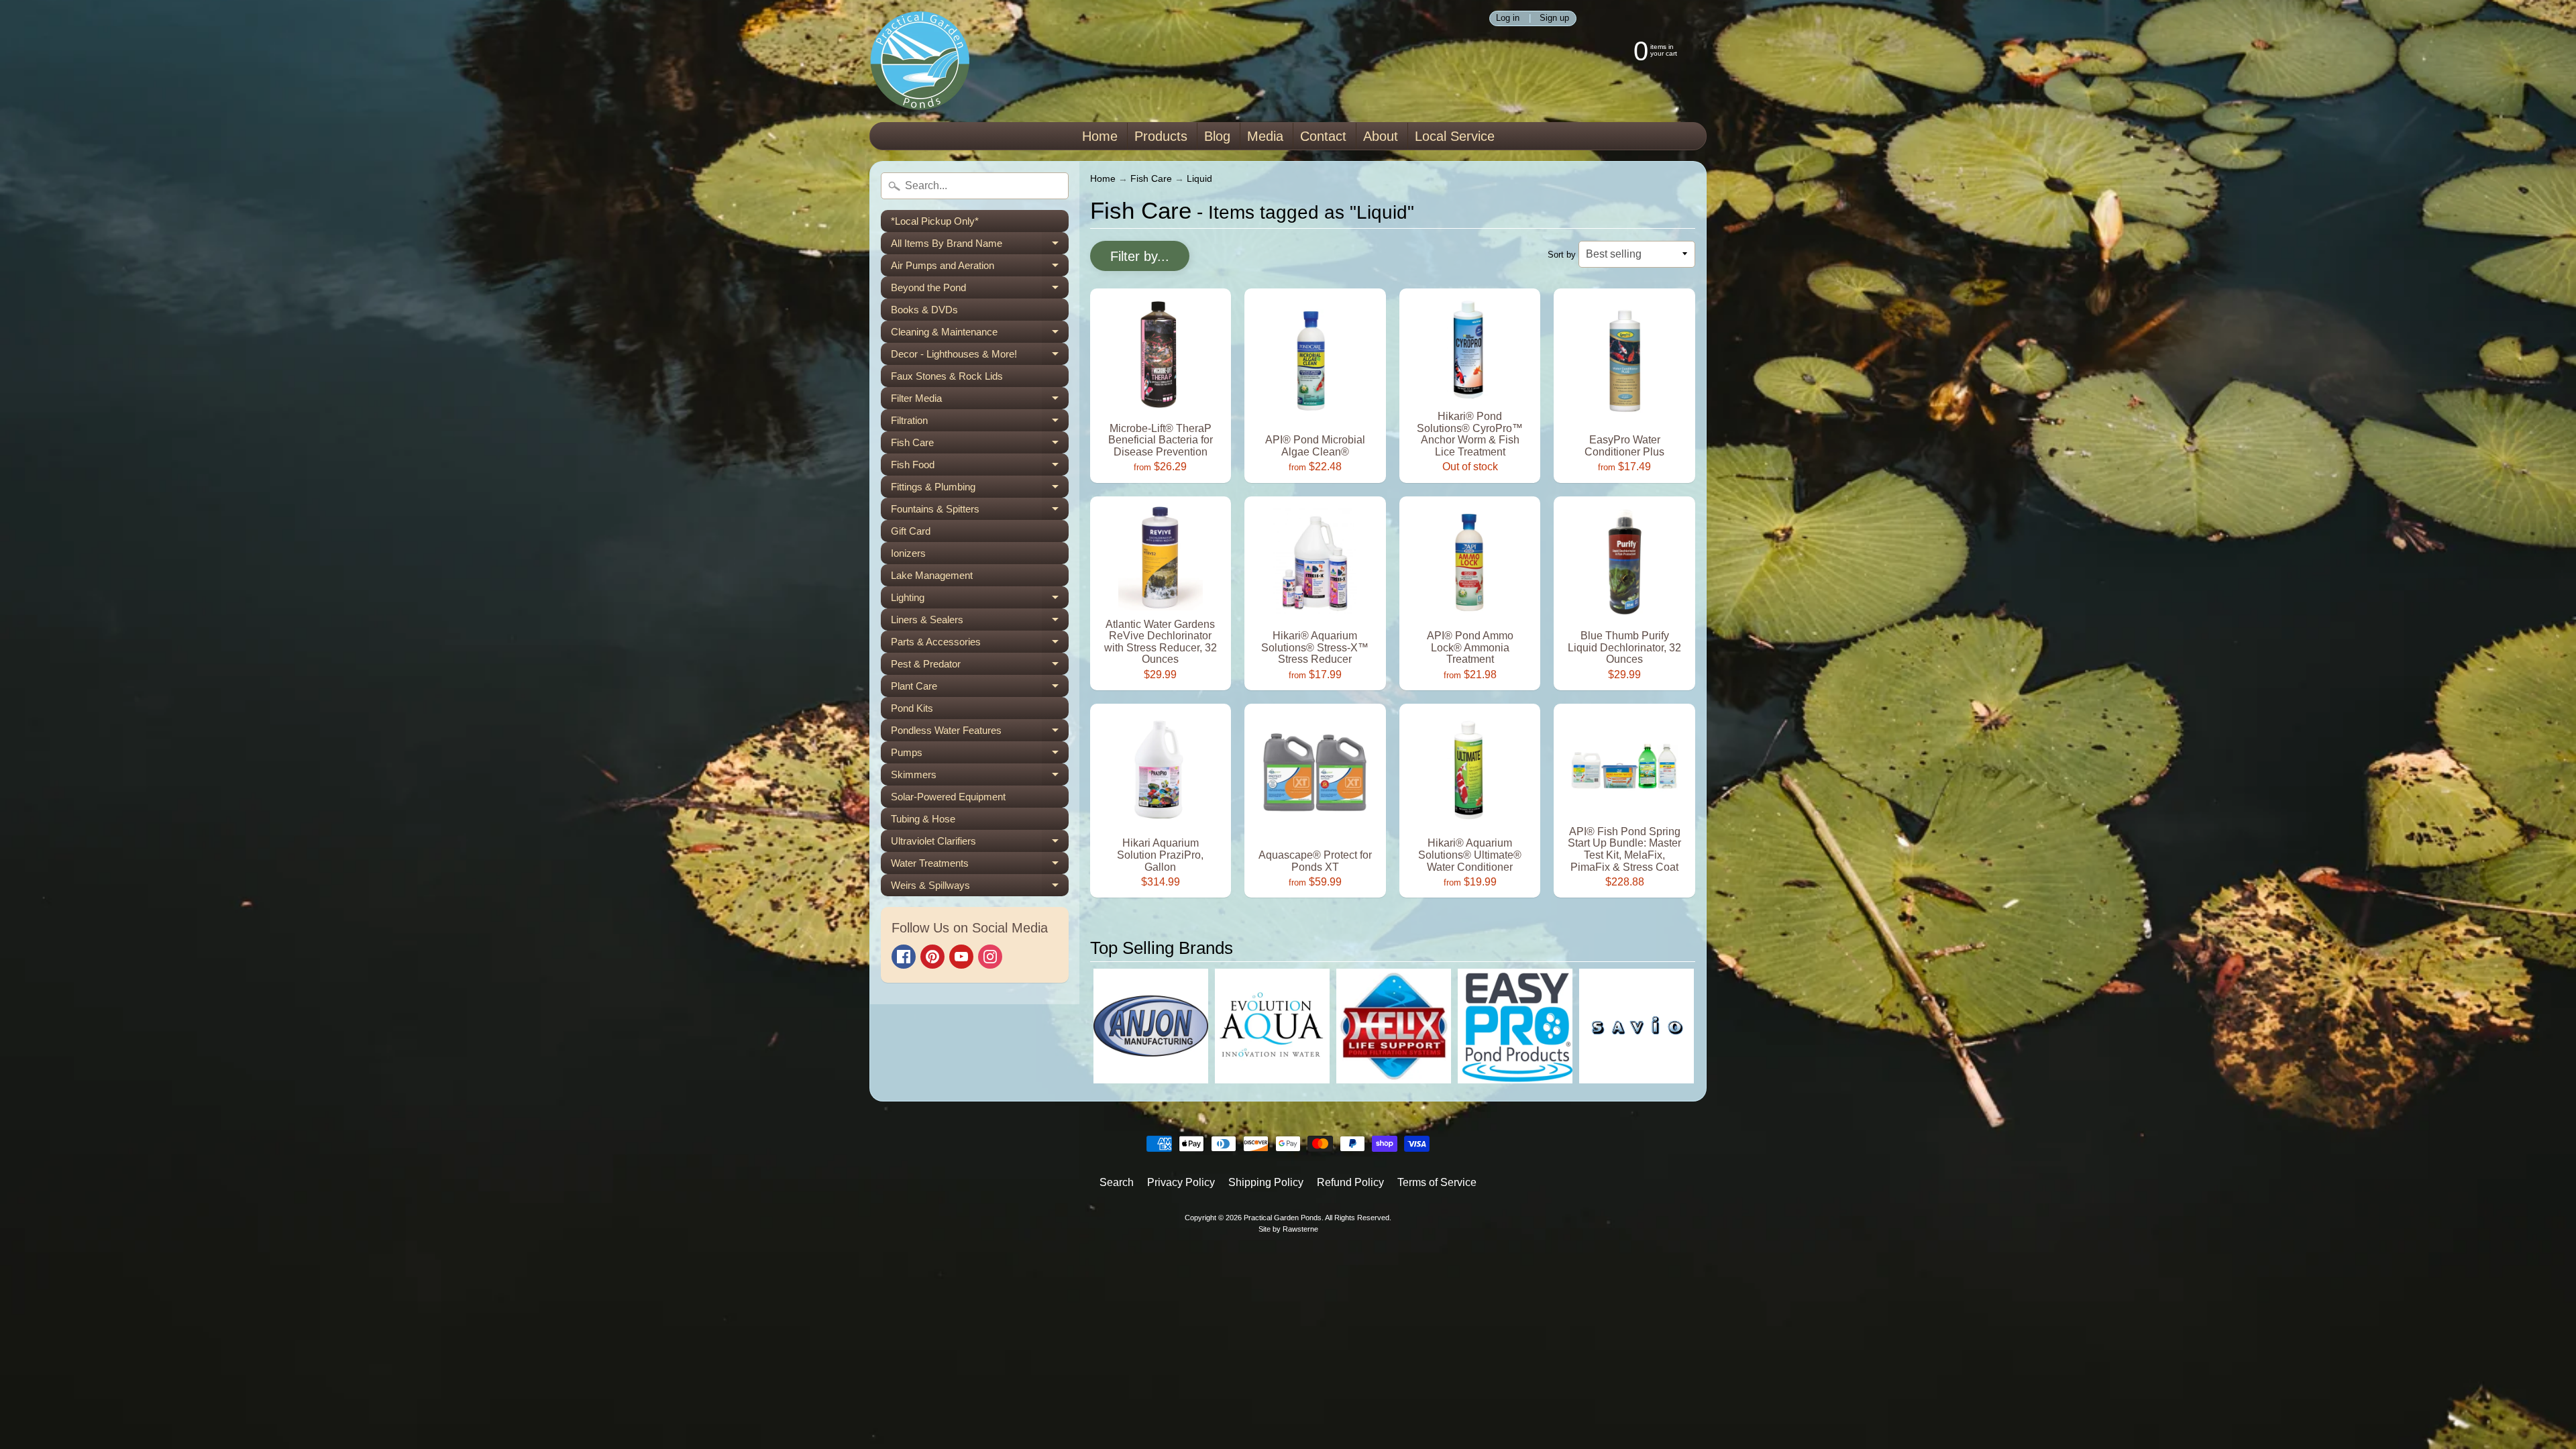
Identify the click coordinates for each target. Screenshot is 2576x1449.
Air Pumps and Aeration (980, 268)
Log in (1508, 18)
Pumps (980, 755)
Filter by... (1140, 256)
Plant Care (980, 689)
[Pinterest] (932, 957)
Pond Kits (912, 708)
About (1381, 136)
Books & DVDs (924, 310)
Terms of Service (1437, 1182)
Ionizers (908, 553)
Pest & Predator (980, 666)
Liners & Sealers (980, 622)
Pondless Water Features (980, 733)
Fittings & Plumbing (980, 489)
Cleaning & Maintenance (980, 334)
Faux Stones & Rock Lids (947, 376)
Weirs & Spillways (980, 888)
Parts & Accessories (980, 644)
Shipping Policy (1266, 1182)
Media (1265, 136)
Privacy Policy (1181, 1182)
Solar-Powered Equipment (948, 797)
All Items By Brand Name (980, 246)
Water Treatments (980, 866)
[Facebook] (904, 957)
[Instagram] (990, 957)
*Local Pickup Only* (935, 221)
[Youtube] (961, 957)
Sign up (1554, 18)
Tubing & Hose (923, 819)
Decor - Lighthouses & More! (980, 357)
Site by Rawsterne (1288, 1229)
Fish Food (980, 467)
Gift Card (911, 531)
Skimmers (980, 777)
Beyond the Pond (980, 290)
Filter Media (980, 401)
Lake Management (932, 575)
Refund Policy (1350, 1182)
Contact (1323, 136)
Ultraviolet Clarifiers (980, 844)
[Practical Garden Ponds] (920, 61)
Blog (1217, 136)
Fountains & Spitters (980, 512)
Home (1100, 136)
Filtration (980, 423)
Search (1117, 1182)
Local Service (1455, 136)
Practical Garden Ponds (1283, 1218)
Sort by (1562, 255)
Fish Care (980, 445)
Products (1161, 136)
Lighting (980, 600)
